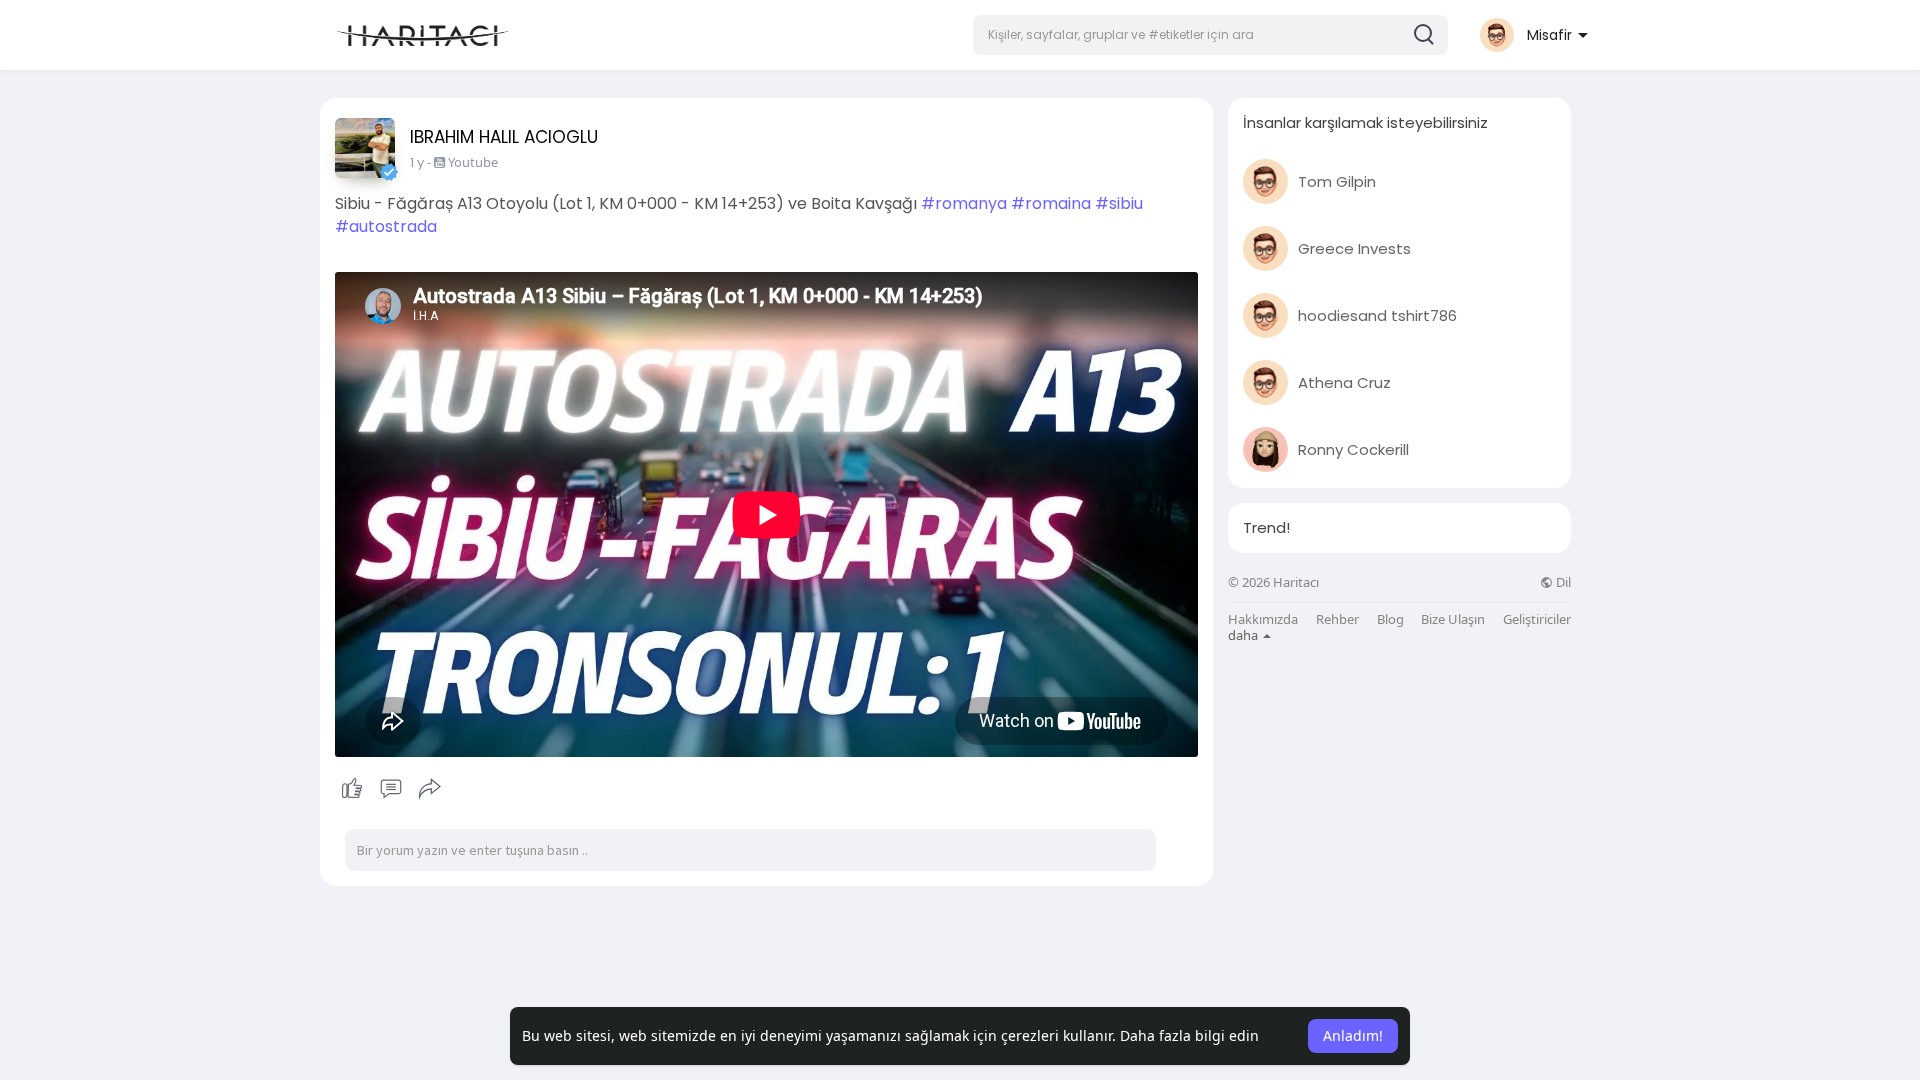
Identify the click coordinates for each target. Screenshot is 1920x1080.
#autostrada (386, 226)
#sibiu (1119, 203)
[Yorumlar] (391, 789)
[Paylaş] (430, 789)
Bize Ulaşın (1453, 619)
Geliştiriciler (1537, 619)
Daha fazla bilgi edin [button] (1189, 1035)
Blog (1390, 619)
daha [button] (1244, 635)
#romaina (1051, 203)
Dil (1562, 582)
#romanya (964, 203)
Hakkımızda (1263, 619)
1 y (417, 162)
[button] (1210, 35)
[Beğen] (390, 789)
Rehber (1337, 619)
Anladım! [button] (1353, 1035)
